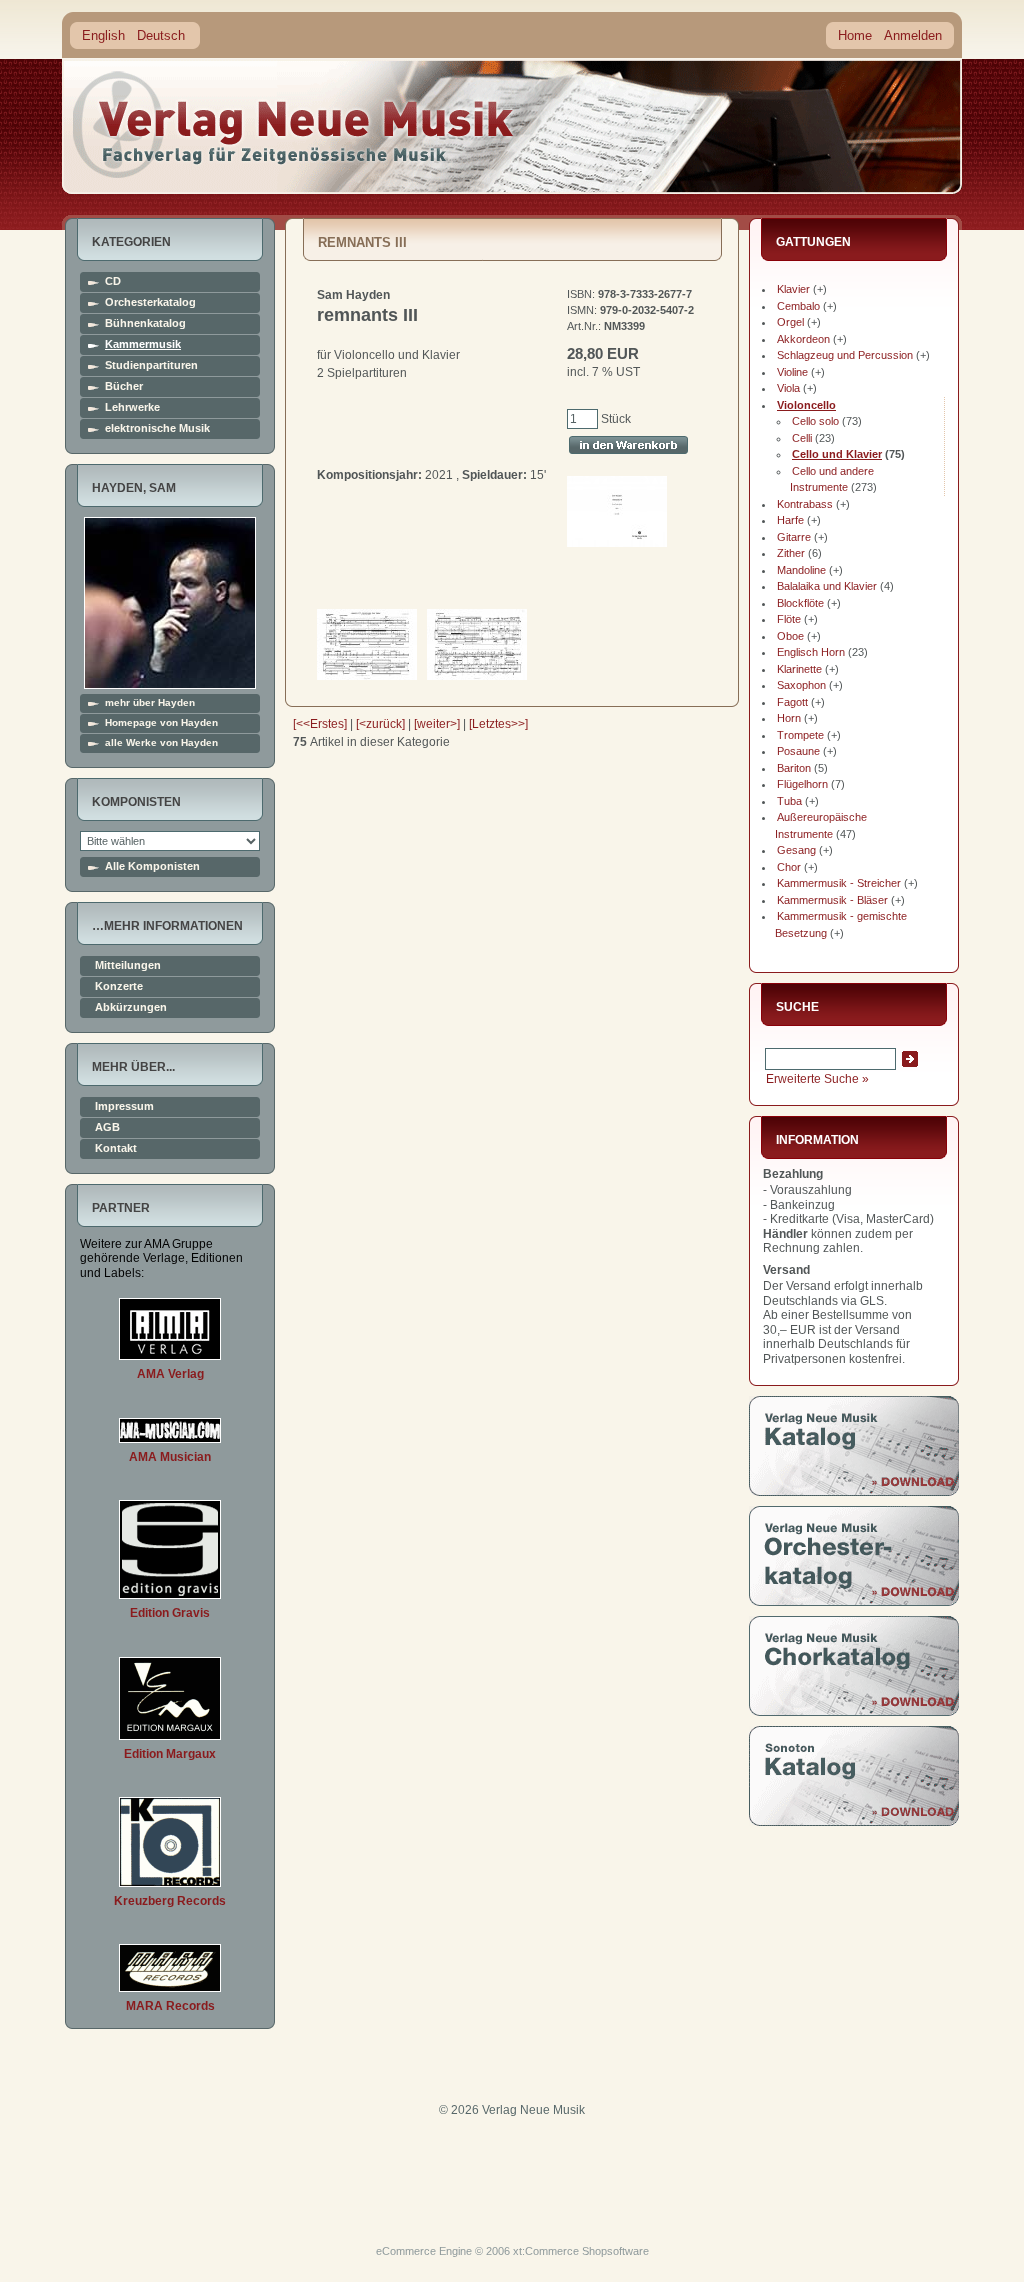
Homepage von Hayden (161, 723)
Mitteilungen (128, 965)
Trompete (800, 735)
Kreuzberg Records (170, 1901)
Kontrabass (805, 504)
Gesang (796, 850)
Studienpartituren (151, 365)
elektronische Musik (157, 428)
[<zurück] (380, 724)
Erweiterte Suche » (817, 1079)
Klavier (793, 289)
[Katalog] (854, 1492)
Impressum (124, 1106)
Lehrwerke (132, 407)
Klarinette (799, 669)
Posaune (798, 751)
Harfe (790, 520)
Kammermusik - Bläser (832, 900)
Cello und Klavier (837, 454)
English (103, 35)
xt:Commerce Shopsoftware (581, 2251)
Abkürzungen (131, 1007)
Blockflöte (800, 603)
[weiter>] (437, 724)
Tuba (789, 801)
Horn (789, 718)
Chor (789, 867)
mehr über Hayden (150, 703)
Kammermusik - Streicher (839, 883)
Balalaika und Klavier (827, 586)
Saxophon (801, 685)
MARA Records (170, 2006)
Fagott (792, 702)
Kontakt (116, 1148)
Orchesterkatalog (150, 302)
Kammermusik (143, 344)
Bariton (794, 768)
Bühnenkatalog (145, 323)
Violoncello (806, 405)
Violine (792, 372)
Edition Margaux (170, 1754)
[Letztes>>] (498, 724)
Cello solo (815, 421)
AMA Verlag (170, 1374)
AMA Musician (170, 1457)
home (294, 124)
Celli (802, 438)
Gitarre (794, 537)
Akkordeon (803, 339)
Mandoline (801, 570)
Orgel (790, 322)
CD (113, 281)
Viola (788, 388)
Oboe (790, 636)
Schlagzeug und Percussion (845, 355)
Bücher (124, 386)
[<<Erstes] (320, 724)
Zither (791, 553)
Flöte (789, 619)
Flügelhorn (802, 784)
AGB (107, 1127)
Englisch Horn (811, 652)
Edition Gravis (170, 1613)
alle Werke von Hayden (161, 743)
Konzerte (119, 986)
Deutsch (161, 35)
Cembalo (798, 306)
